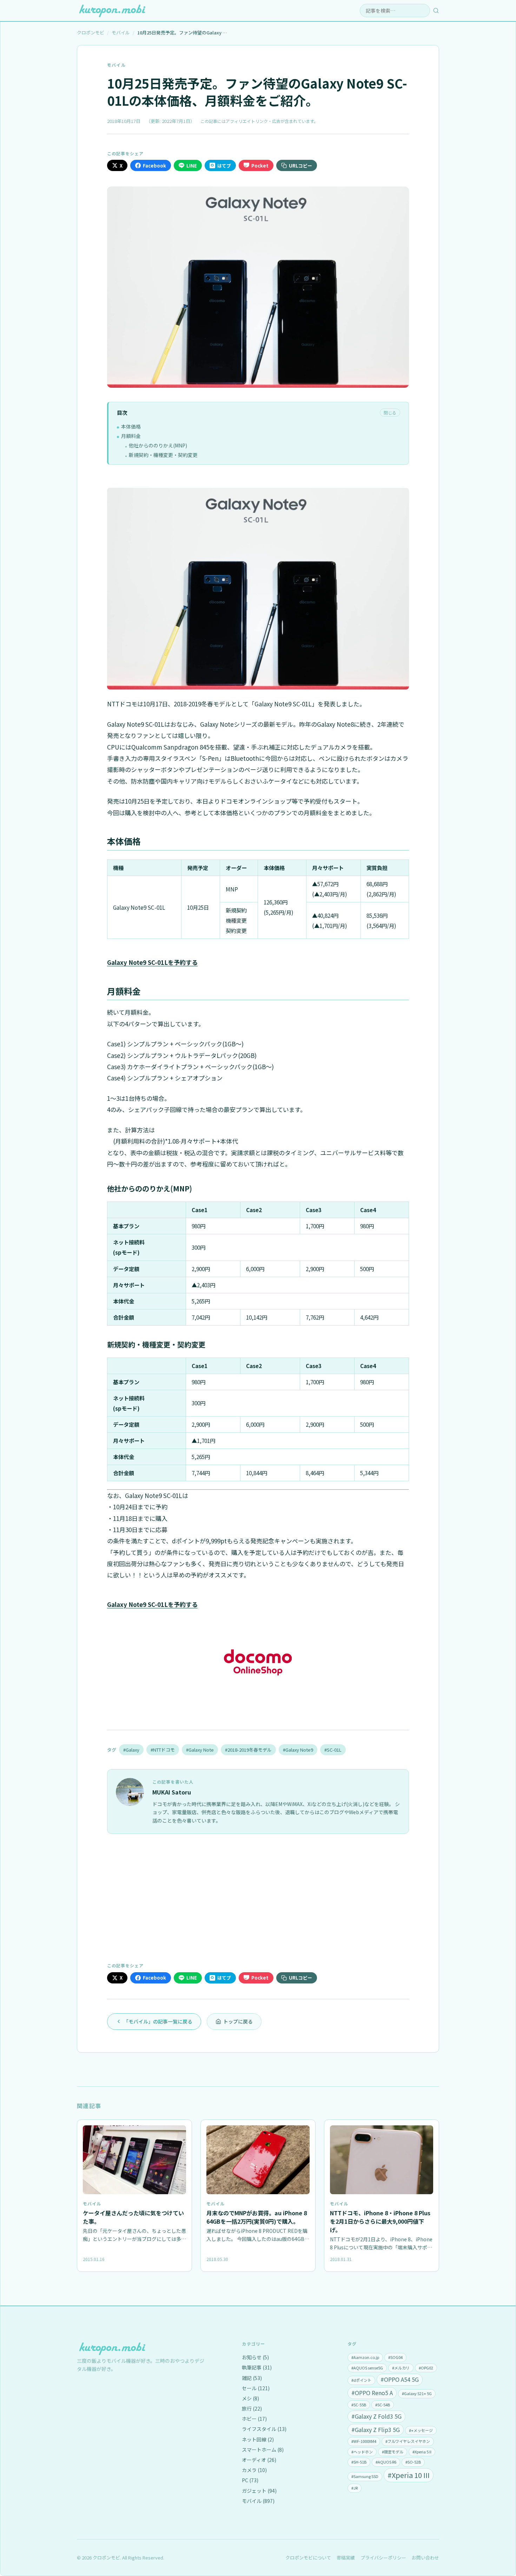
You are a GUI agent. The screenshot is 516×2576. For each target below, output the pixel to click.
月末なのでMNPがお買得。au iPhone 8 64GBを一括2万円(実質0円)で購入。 (257, 2217)
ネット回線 (258, 2439)
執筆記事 (257, 2367)
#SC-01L (333, 1750)
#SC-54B (383, 2405)
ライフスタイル (264, 2429)
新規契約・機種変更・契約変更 (163, 455)
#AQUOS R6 (386, 2462)
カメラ (254, 2470)
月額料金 (131, 436)
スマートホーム (263, 2450)
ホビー (254, 2419)
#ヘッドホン (362, 2452)
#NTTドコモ (163, 1750)
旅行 (252, 2408)
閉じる (390, 413)
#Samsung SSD (365, 2476)
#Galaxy (131, 1750)
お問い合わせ (425, 2558)
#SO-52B (413, 2462)
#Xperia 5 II (422, 2452)
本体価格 (131, 426)
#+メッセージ (421, 2430)
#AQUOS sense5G (367, 2368)
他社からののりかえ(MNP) (158, 445)
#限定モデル (393, 2452)
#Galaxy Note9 (298, 1750)
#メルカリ (401, 2368)
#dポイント (361, 2380)
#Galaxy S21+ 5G (417, 2393)
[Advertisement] (258, 1897)
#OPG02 (426, 2368)
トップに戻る (238, 2021)
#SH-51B (359, 2462)
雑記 (252, 2378)
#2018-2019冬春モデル (248, 1750)
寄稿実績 (346, 2558)
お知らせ (255, 2357)
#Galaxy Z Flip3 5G (376, 2430)
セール (256, 2388)
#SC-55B (359, 2405)
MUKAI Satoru (172, 1792)
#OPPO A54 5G (400, 2379)
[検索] (436, 11)
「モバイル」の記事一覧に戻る (158, 2021)
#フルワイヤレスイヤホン (408, 2441)
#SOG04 (395, 2357)
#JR (355, 2488)
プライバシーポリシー (383, 2558)
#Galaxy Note (200, 1750)
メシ (250, 2398)
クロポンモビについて (308, 2558)
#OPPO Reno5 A (372, 2393)
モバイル (116, 65)
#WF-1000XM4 (364, 2441)
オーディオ (259, 2460)
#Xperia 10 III (409, 2475)
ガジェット (259, 2491)
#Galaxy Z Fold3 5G (376, 2416)
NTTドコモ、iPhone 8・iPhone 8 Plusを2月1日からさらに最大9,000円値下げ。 (380, 2221)
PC (250, 2480)
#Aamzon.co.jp (365, 2357)
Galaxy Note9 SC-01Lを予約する (152, 962)
